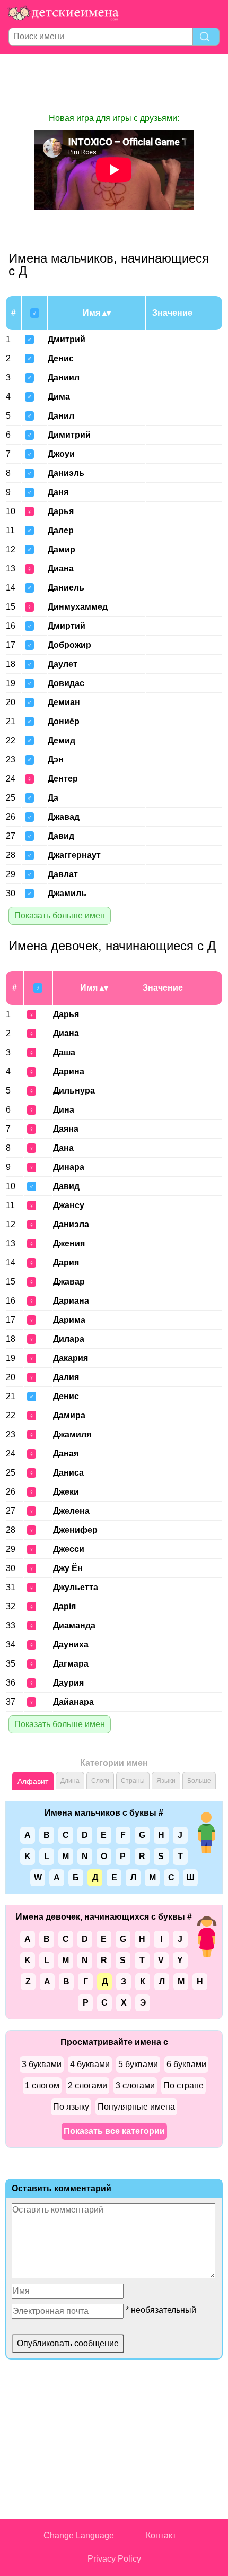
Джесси (69, 1549)
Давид (61, 836)
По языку (71, 2107)
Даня (58, 492)
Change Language (79, 2535)
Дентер (63, 779)
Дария (66, 1263)
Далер (61, 530)
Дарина (69, 1072)
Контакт (161, 2535)
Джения (69, 1243)
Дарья (61, 511)
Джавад (64, 817)
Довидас (66, 683)
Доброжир (69, 645)
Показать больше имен (60, 916)
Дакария (71, 1358)
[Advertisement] (114, 83)
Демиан (64, 702)
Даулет (63, 664)
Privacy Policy (114, 2559)
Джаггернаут (74, 855)
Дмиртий (67, 626)
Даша (64, 1052)
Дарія (64, 1606)
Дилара (69, 1339)
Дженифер (75, 1530)
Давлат (63, 874)
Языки (166, 1781)
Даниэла (71, 1224)
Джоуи (61, 454)
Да (53, 798)
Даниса (68, 1473)
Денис (61, 358)
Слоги (100, 1781)
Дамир (62, 549)
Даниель (66, 588)
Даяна (66, 1129)
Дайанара (73, 1702)
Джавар (69, 1282)
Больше (199, 1781)
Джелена (71, 1511)
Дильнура (74, 1091)
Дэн (56, 760)
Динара (69, 1167)
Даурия (68, 1683)
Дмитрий (67, 339)
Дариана (71, 1301)
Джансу (69, 1205)
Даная (66, 1454)
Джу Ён (68, 1568)
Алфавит (33, 1781)
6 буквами (186, 2064)
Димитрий (69, 435)
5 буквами (138, 2064)
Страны (133, 1781)
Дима (59, 397)
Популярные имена (136, 2107)
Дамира (69, 1415)
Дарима (69, 1320)
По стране (183, 2085)
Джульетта (76, 1587)
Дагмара (71, 1664)
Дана (63, 1148)
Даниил (64, 378)
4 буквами (90, 2064)
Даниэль (66, 473)
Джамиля (72, 1434)
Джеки (66, 1492)
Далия (66, 1377)
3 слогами (135, 2085)
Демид (62, 740)
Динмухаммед (78, 607)
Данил (61, 416)
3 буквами (42, 2064)
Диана (61, 569)
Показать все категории (114, 2131)
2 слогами (87, 2085)
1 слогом (42, 2085)
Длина (70, 1781)
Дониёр (64, 721)
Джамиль (67, 893)
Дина (64, 1110)
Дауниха (71, 1645)
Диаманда (74, 1625)
